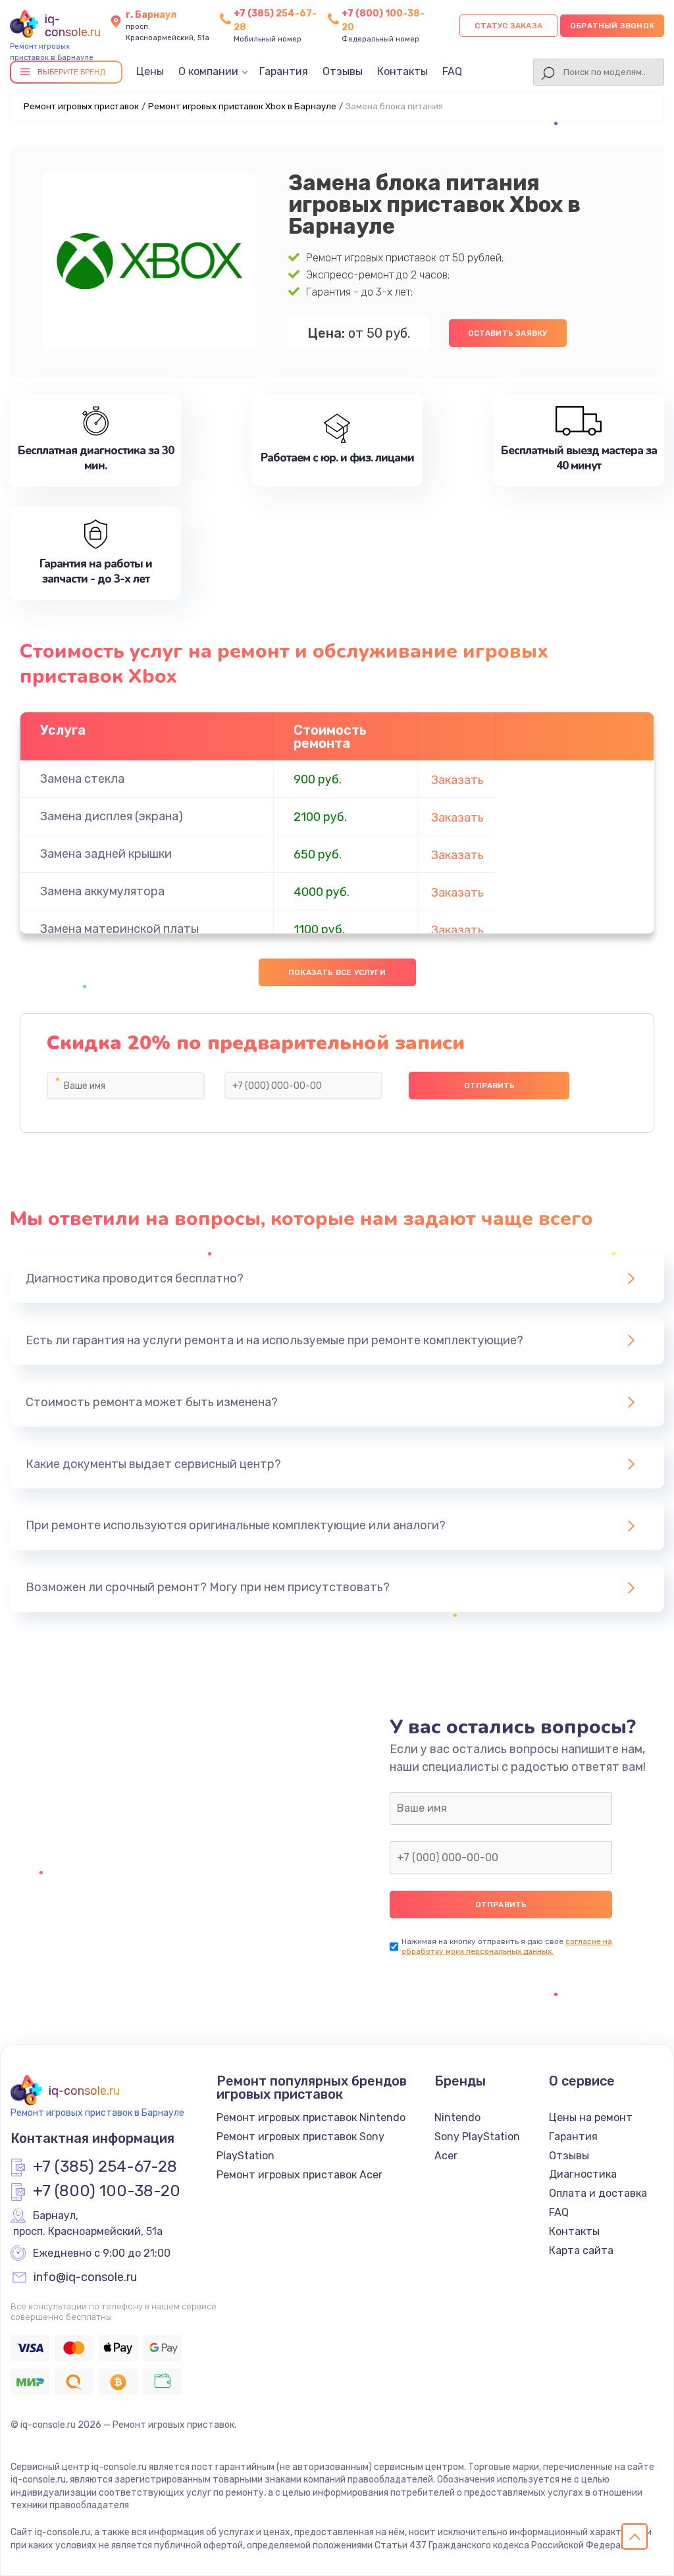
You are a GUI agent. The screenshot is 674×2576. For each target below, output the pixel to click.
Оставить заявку (508, 333)
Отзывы (343, 71)
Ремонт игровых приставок (81, 106)
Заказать (457, 780)
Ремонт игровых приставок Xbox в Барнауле (242, 106)
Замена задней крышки (106, 854)
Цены (150, 71)
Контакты (402, 71)
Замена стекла (82, 779)
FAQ (452, 71)
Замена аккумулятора (102, 891)
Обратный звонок (612, 26)
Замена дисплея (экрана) (112, 816)
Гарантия (284, 71)
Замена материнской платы (119, 929)
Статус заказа (508, 26)
